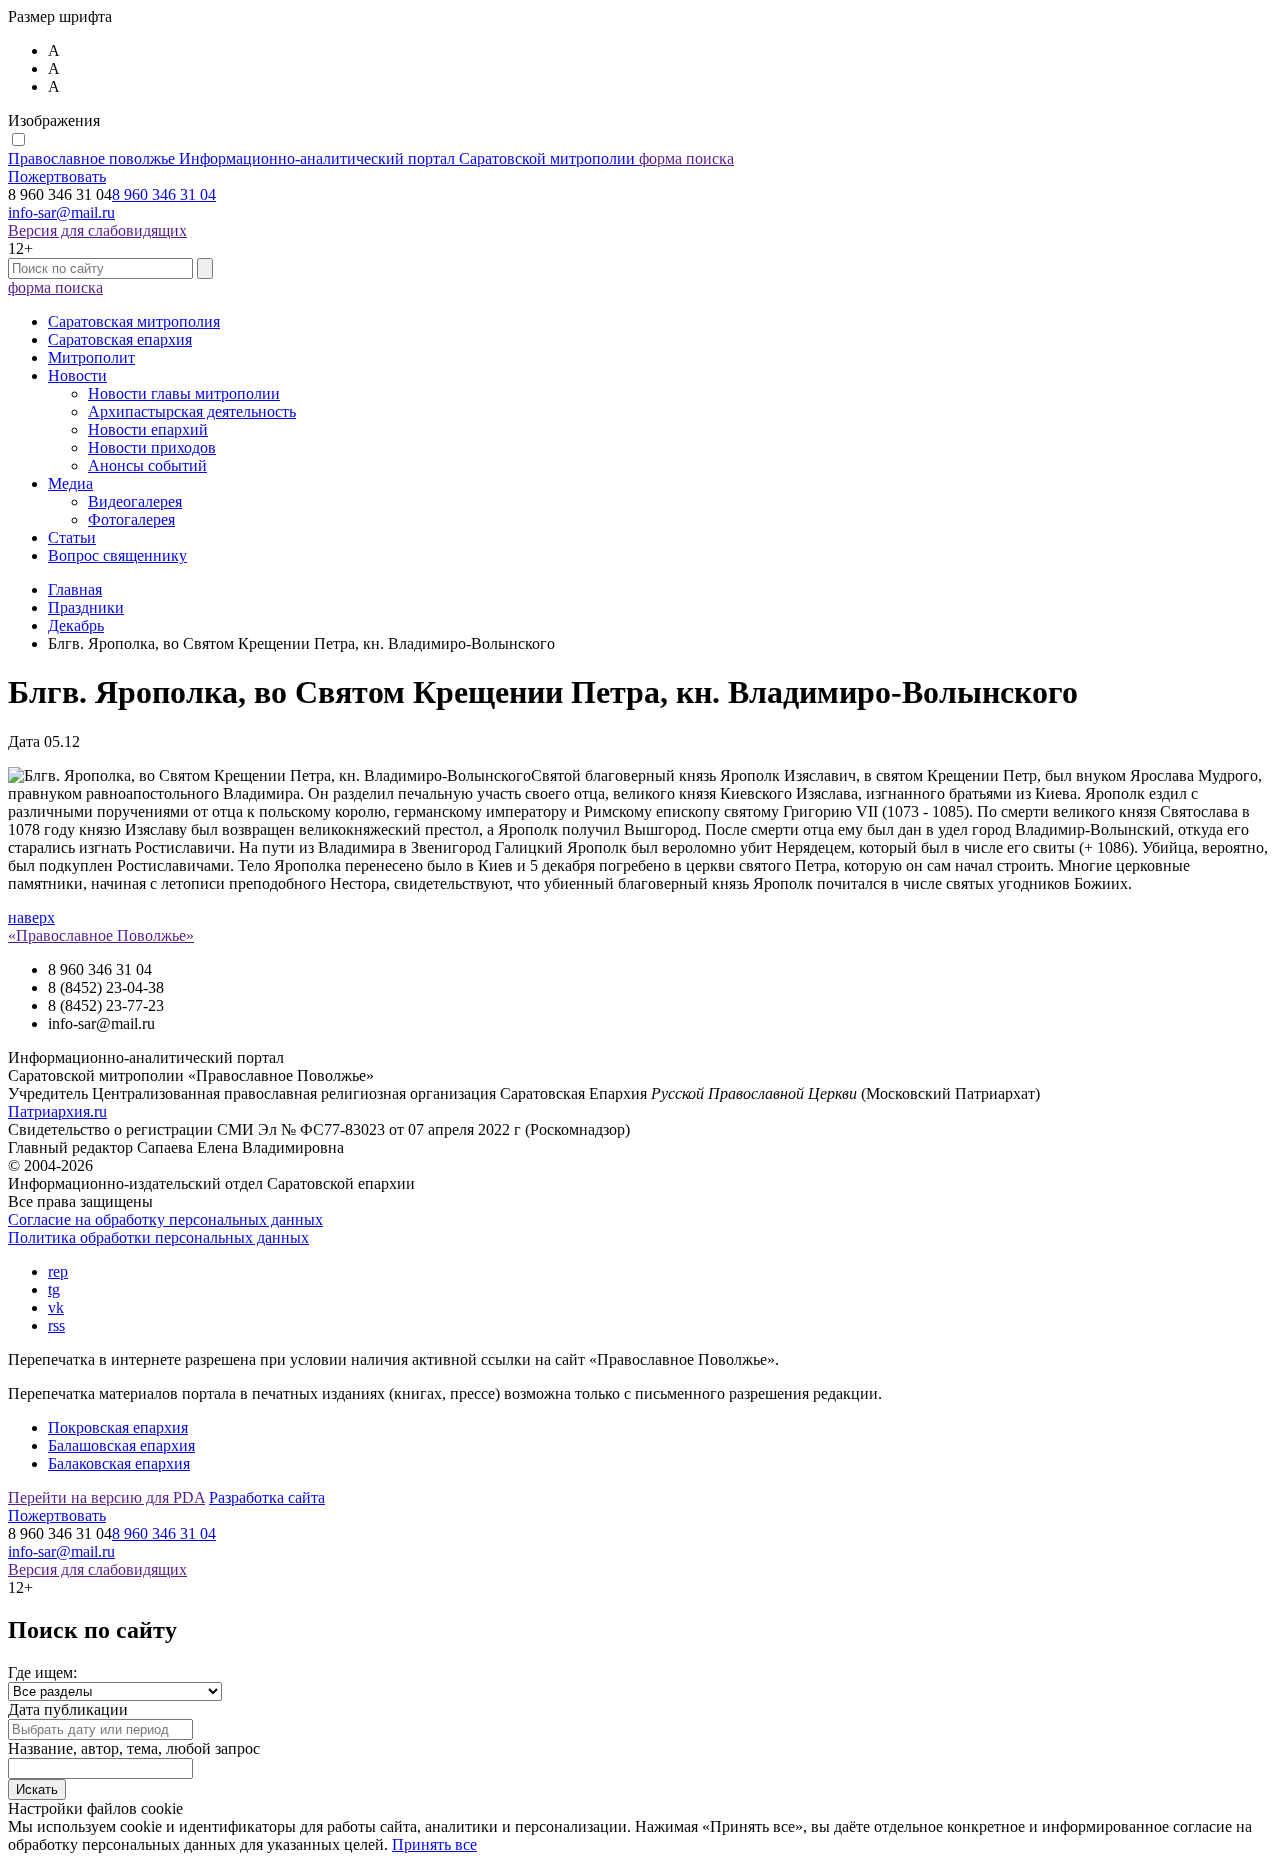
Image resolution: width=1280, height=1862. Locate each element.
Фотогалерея (131, 519)
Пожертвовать (57, 176)
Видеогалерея (135, 501)
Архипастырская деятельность (192, 411)
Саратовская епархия (120, 339)
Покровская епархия (118, 1427)
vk (56, 1307)
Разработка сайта (267, 1497)
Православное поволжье (321, 158)
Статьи (72, 537)
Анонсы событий (147, 465)
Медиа (70, 483)
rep (58, 1271)
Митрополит (91, 357)
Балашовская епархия (121, 1445)
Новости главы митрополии (184, 393)
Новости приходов (152, 447)
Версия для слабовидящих (97, 230)
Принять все (434, 1844)
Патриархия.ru (57, 1111)
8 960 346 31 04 (164, 194)
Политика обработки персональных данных (158, 1237)
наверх (31, 917)
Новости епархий (148, 429)
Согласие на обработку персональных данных (165, 1219)
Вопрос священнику (117, 555)
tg (54, 1289)
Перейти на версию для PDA (106, 1497)
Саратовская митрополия (134, 321)
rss (56, 1325)
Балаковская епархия (119, 1463)
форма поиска (686, 158)
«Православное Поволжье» (101, 935)
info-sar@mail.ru (61, 212)
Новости (77, 375)
